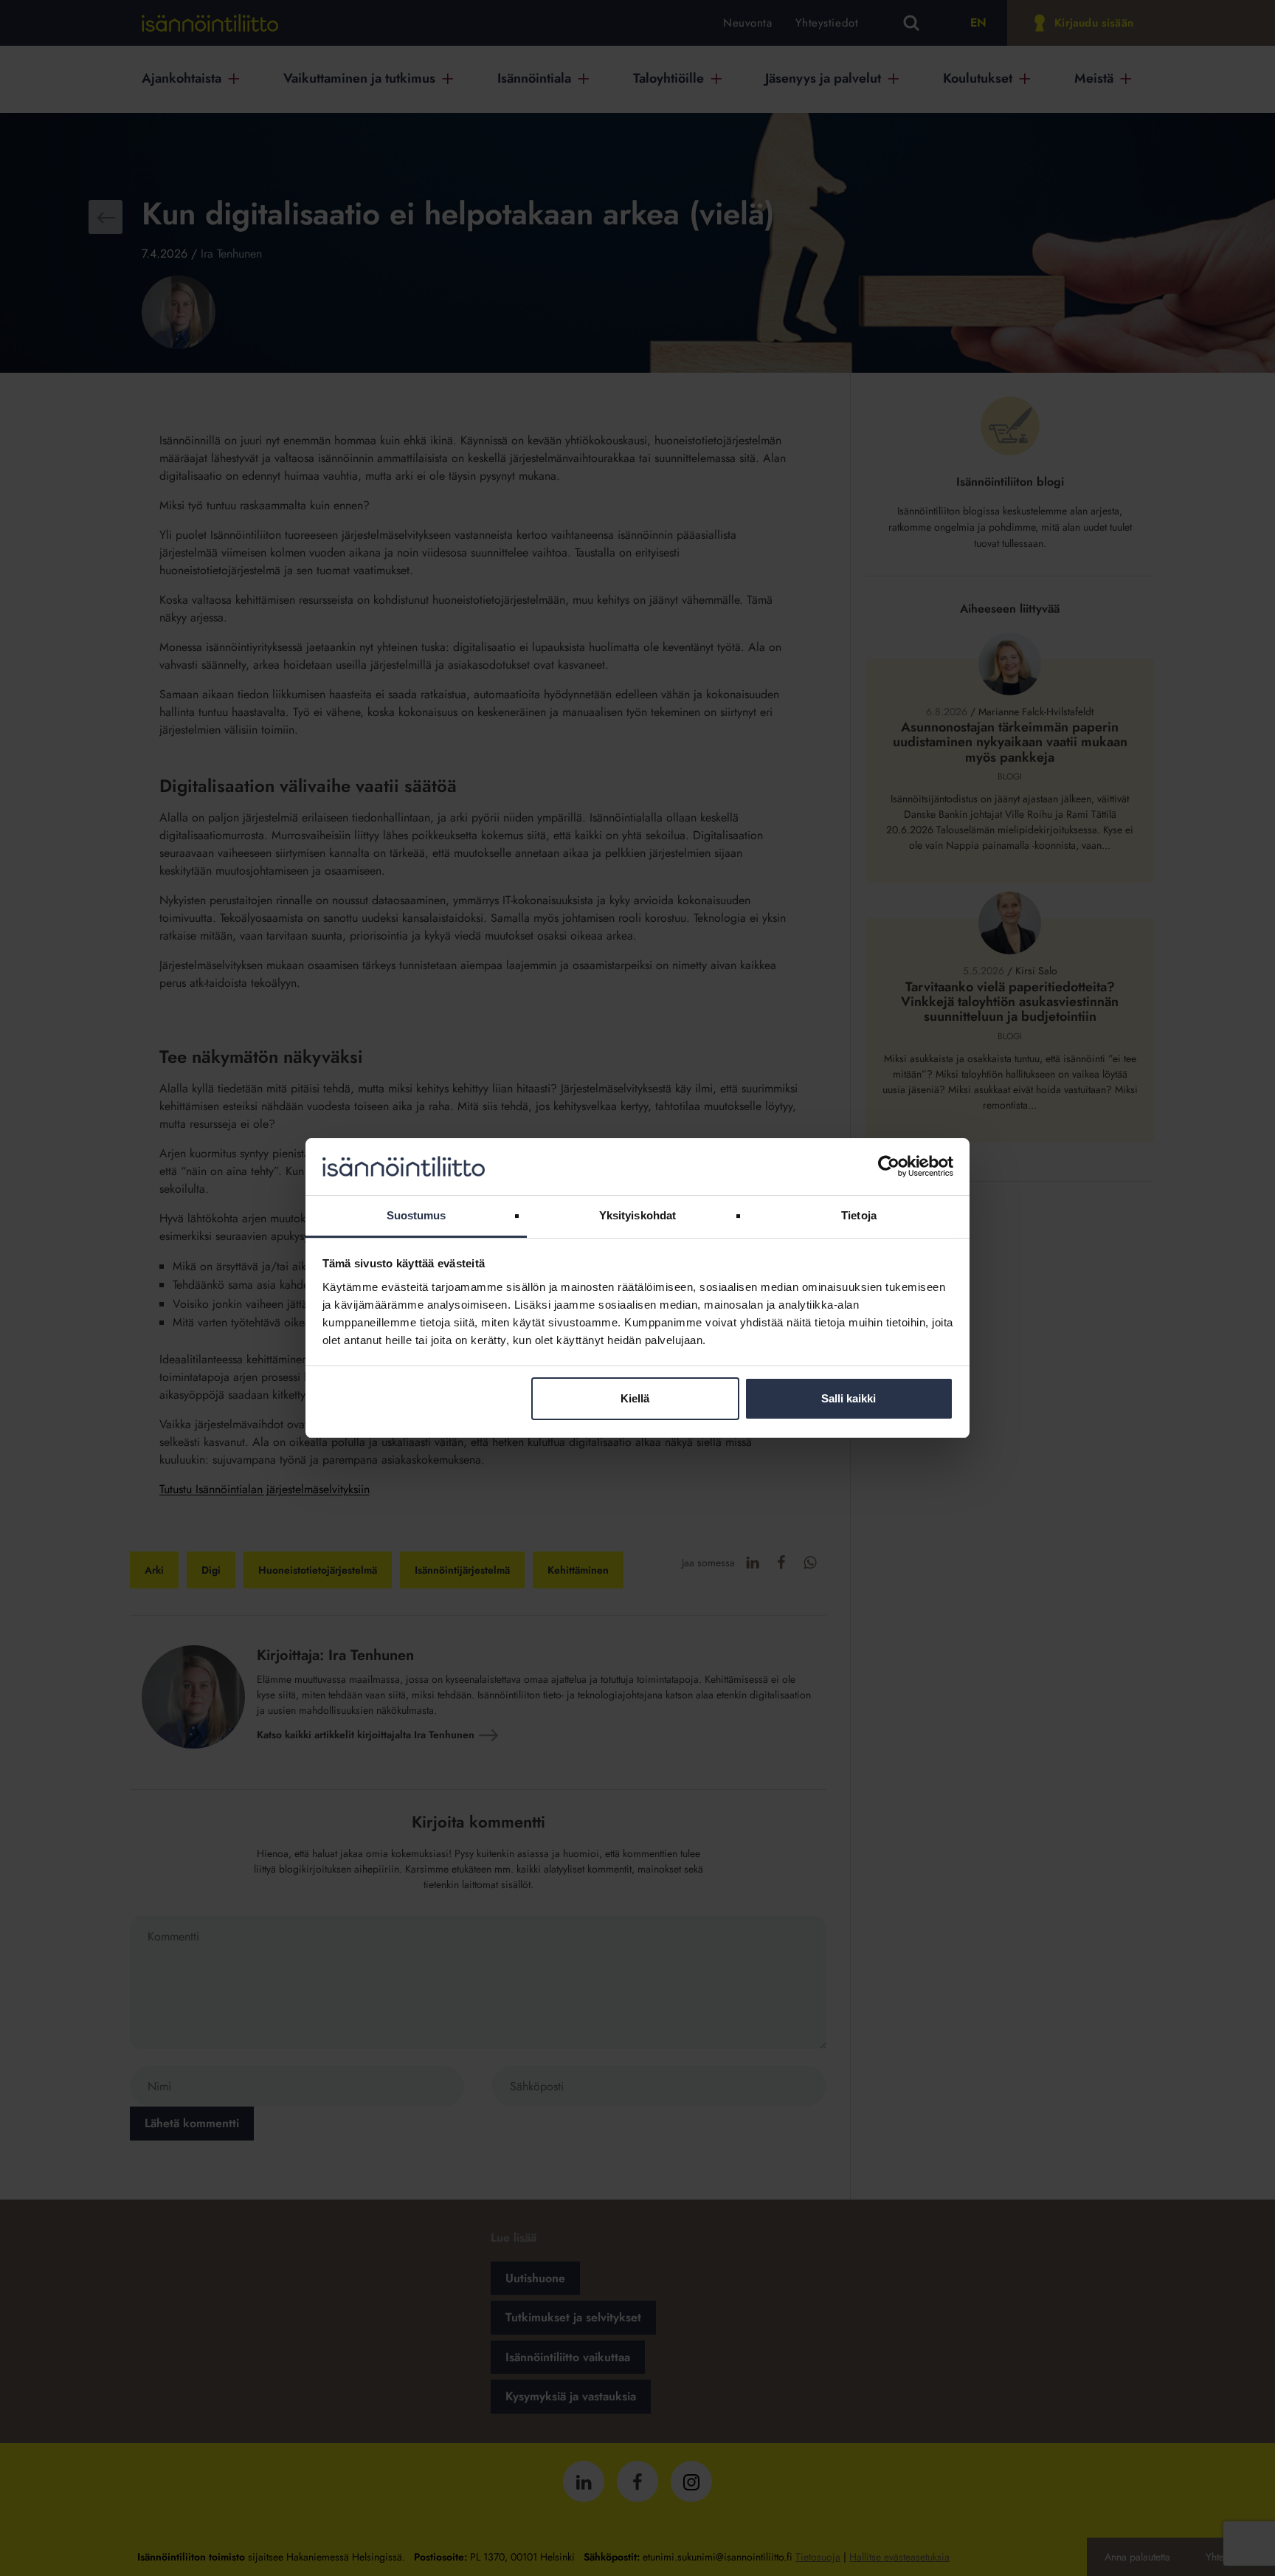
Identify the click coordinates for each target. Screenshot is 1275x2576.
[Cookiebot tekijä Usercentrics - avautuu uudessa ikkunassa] (889, 1166)
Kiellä (635, 1398)
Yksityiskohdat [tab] (637, 1215)
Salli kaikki (849, 1398)
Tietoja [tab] (859, 1215)
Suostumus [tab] (417, 1215)
